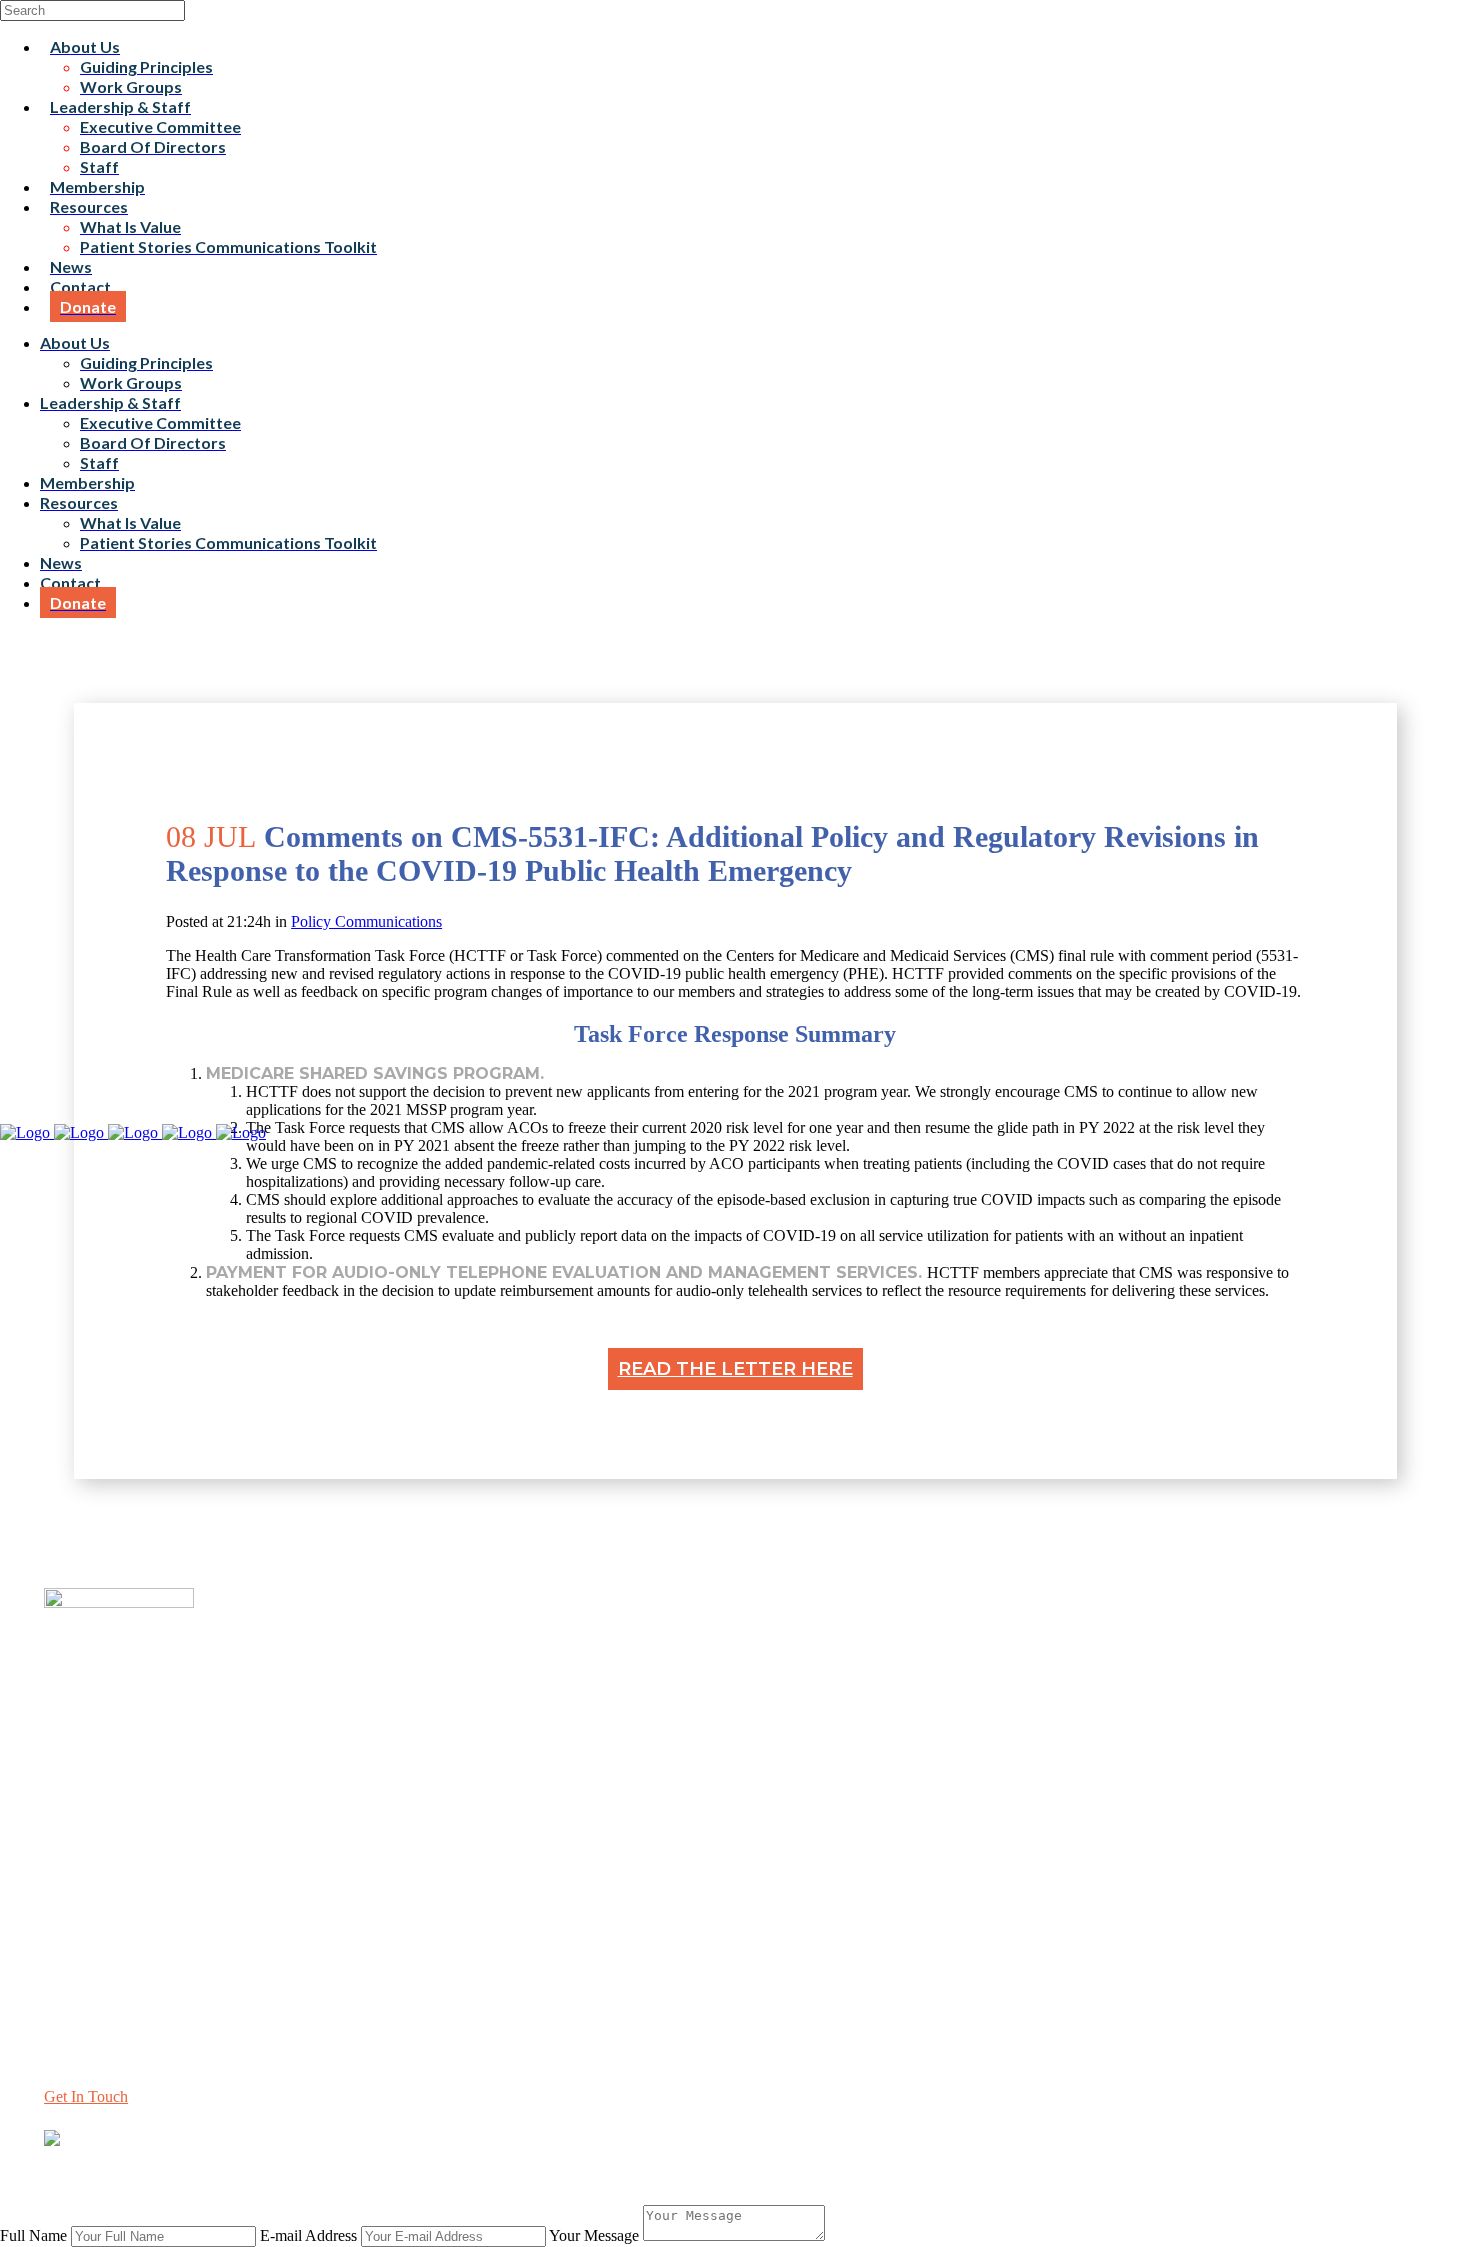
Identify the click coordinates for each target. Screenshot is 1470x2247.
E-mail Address (308, 2235)
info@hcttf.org (90, 1968)
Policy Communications (366, 921)
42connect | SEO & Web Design (444, 2174)
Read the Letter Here (735, 1369)
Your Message (594, 2235)
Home (63, 1788)
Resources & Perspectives (125, 1824)
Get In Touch (86, 2096)
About (64, 1806)
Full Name (33, 2235)
